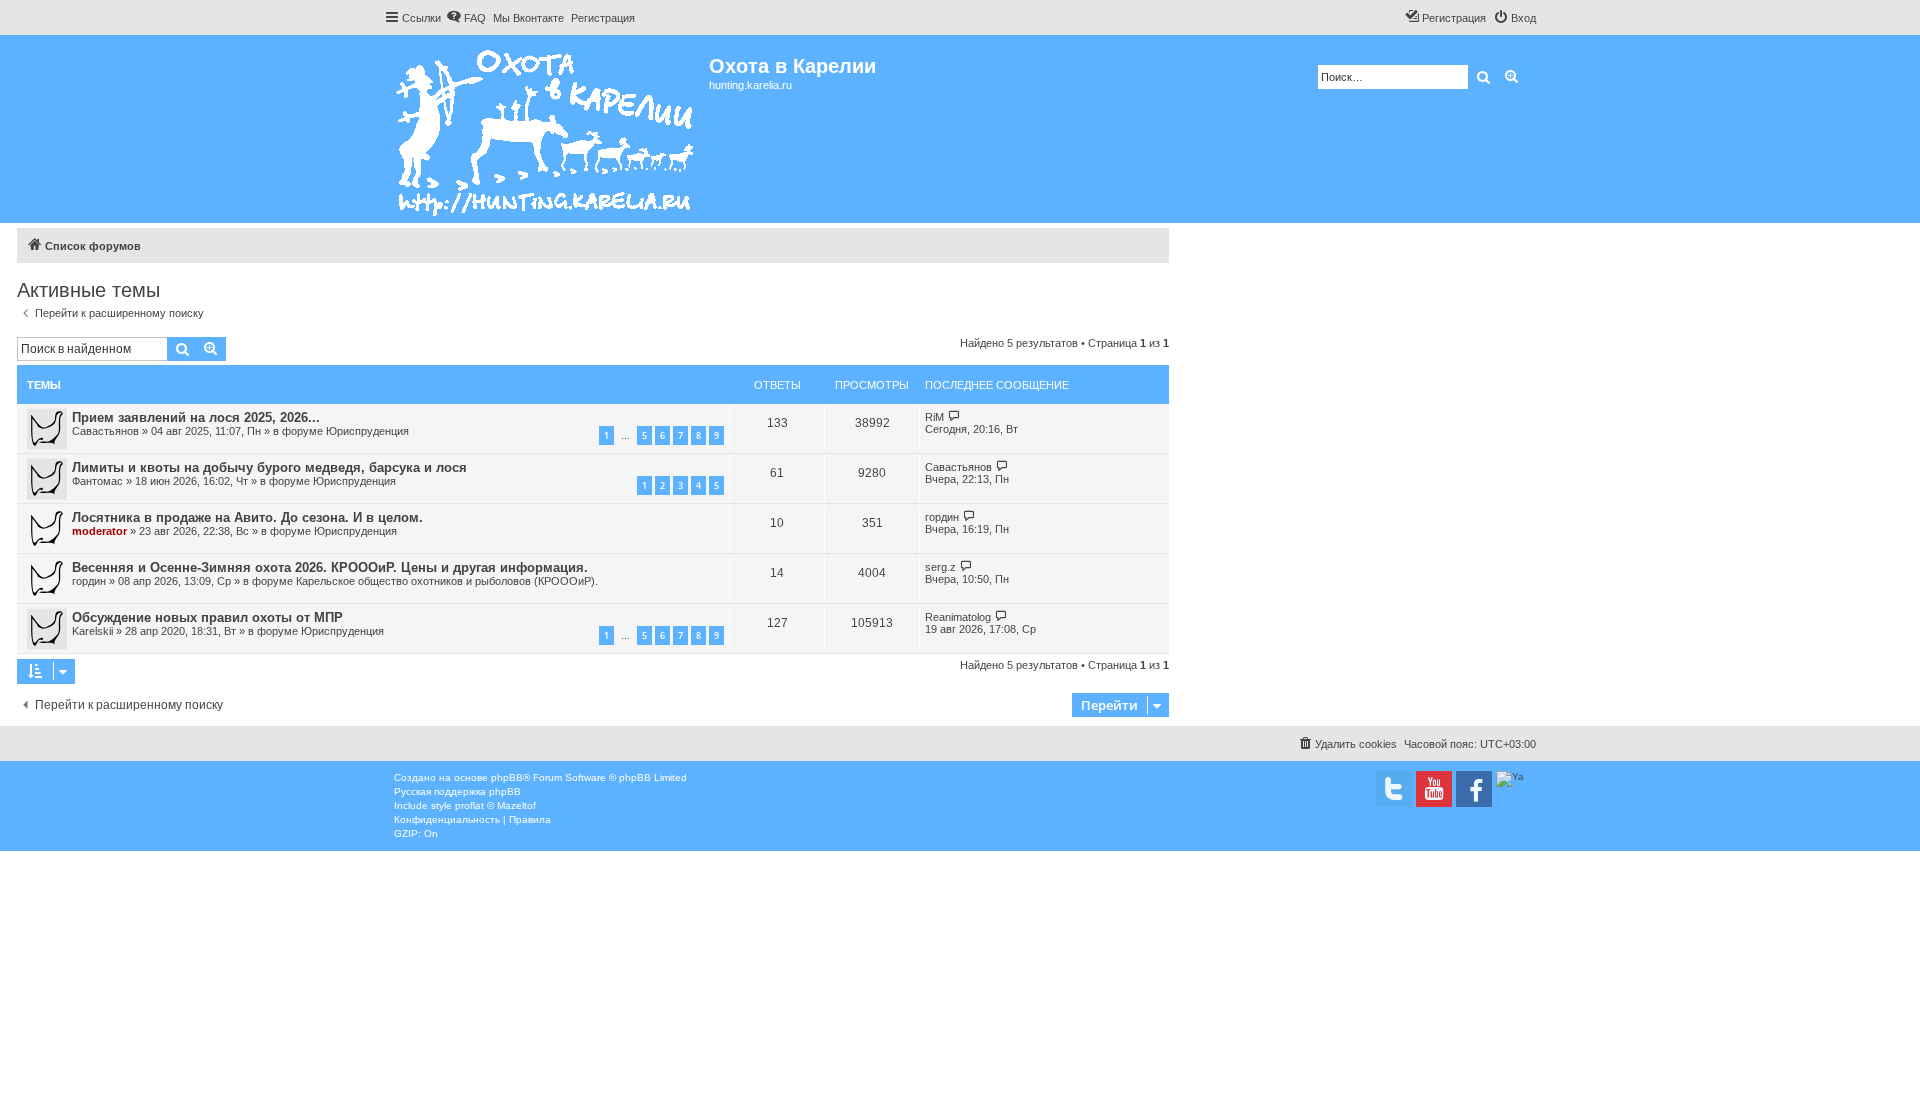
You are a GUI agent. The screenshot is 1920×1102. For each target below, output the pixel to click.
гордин (942, 517)
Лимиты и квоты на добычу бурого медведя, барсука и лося (269, 467)
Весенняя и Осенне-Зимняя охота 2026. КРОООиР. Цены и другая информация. (330, 567)
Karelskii (92, 631)
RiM (934, 417)
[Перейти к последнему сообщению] (954, 416)
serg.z (940, 567)
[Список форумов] (546, 129)
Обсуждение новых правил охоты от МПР (207, 617)
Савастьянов (105, 431)
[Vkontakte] (1394, 789)
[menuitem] (466, 18)
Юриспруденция (367, 431)
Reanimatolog (958, 617)
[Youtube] (1434, 789)
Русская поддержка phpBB (457, 791)
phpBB (507, 777)
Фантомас (97, 481)
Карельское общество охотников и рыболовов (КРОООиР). (447, 581)
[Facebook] (1474, 789)
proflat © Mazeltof (495, 805)
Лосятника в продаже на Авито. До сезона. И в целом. (247, 517)
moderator (99, 531)
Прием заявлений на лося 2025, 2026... (196, 417)
